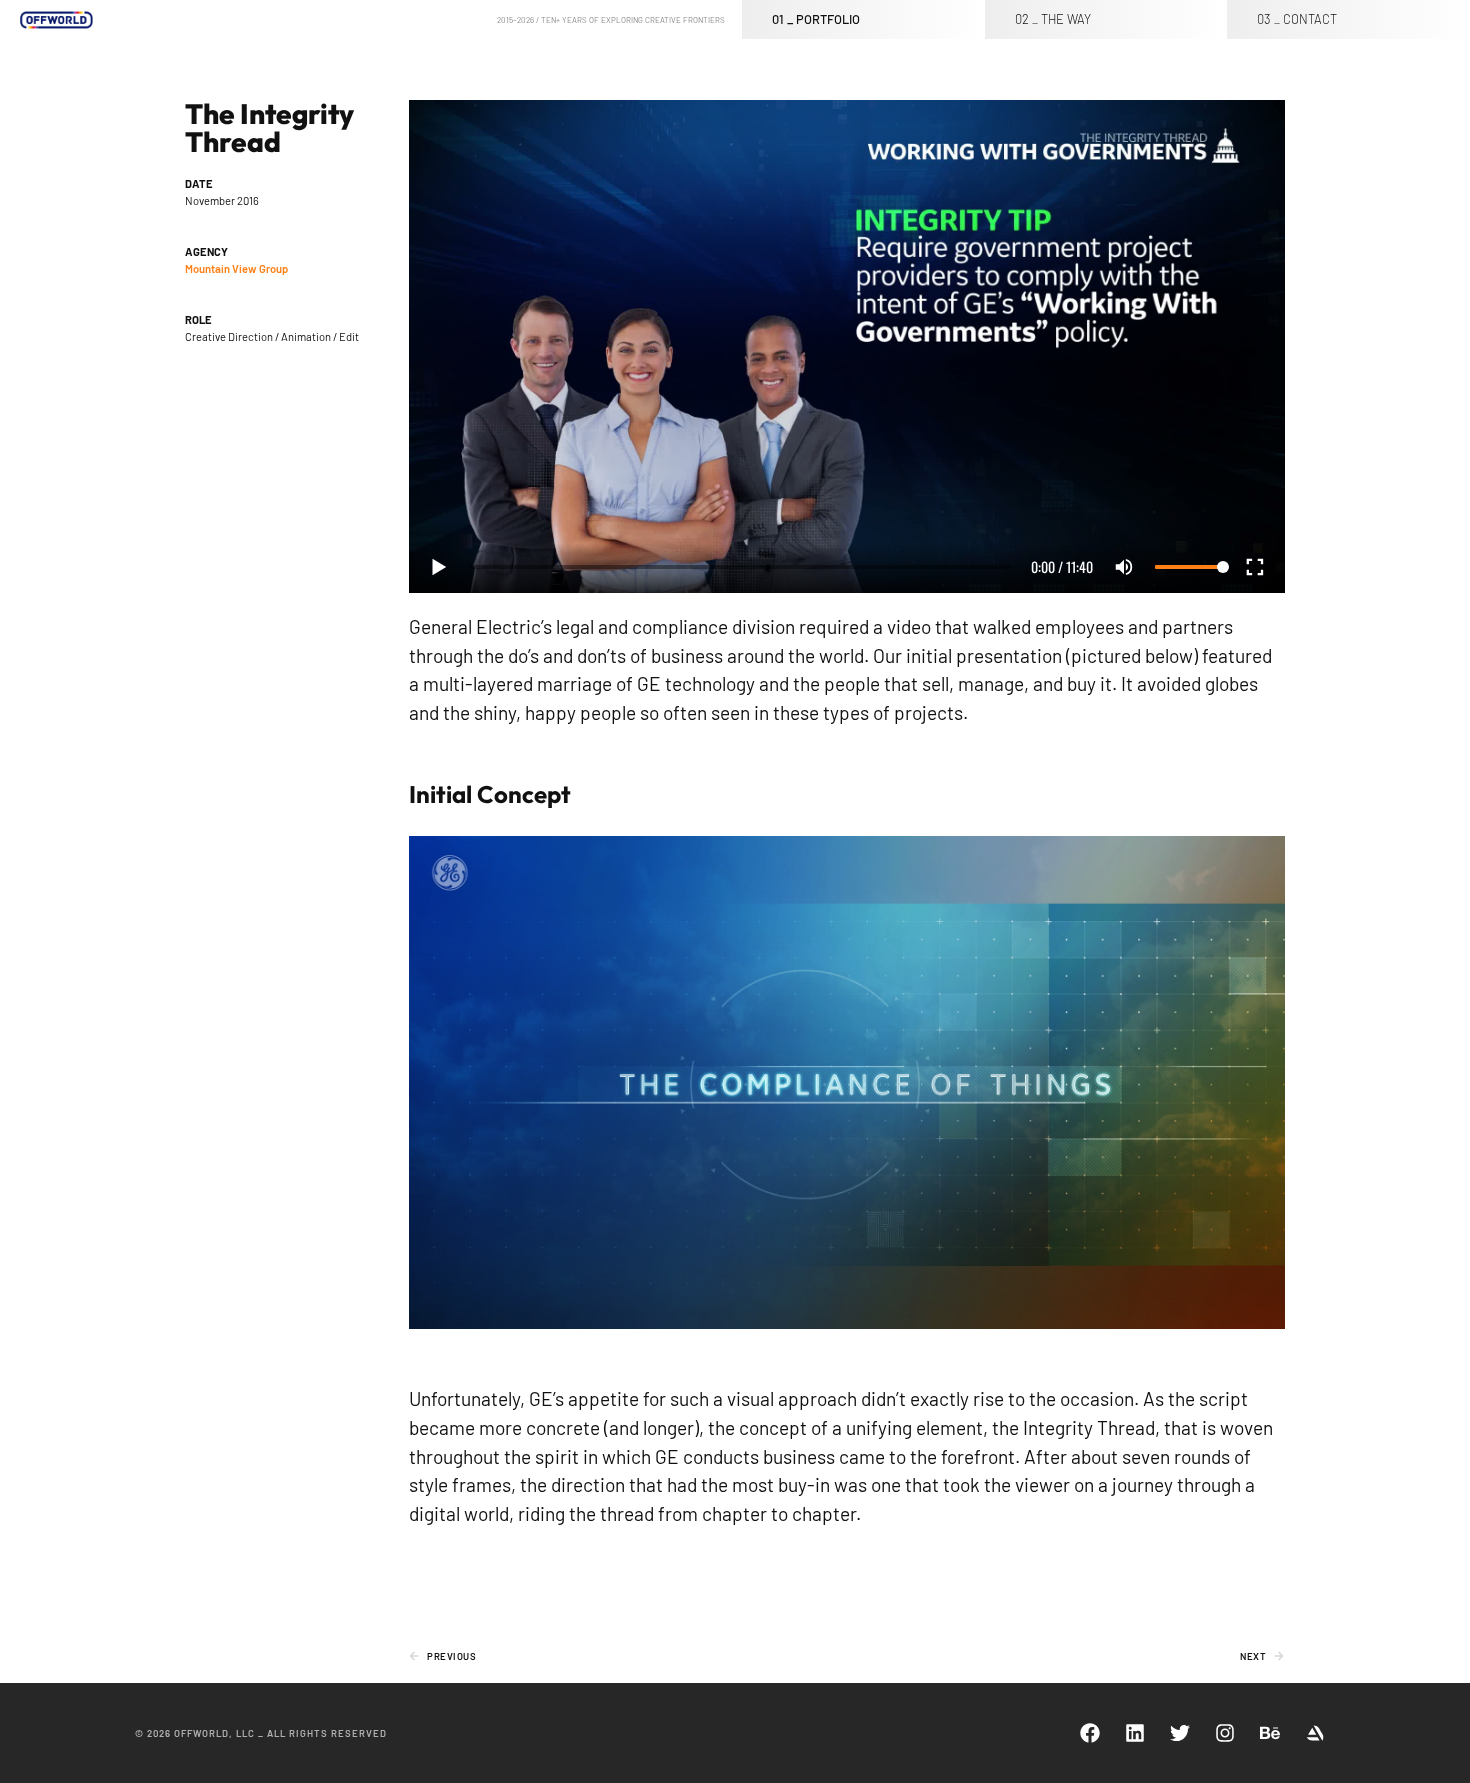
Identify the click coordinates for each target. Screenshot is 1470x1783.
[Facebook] (1090, 1733)
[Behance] (1270, 1733)
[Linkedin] (1135, 1733)
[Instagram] (1225, 1733)
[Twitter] (1180, 1733)
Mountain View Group (236, 268)
